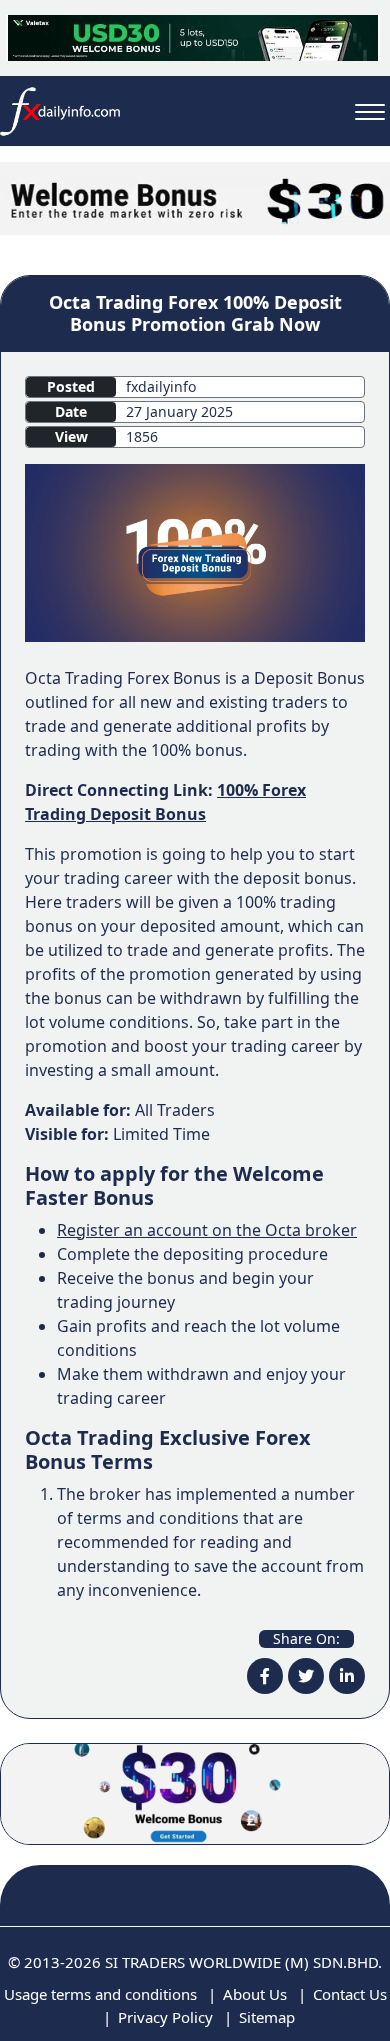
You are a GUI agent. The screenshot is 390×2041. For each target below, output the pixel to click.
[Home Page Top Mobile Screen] (195, 197)
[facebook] (265, 1676)
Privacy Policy (165, 2017)
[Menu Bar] (370, 111)
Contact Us (350, 1994)
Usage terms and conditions (100, 1994)
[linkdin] (347, 1676)
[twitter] (306, 1676)
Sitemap (267, 2017)
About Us (255, 1994)
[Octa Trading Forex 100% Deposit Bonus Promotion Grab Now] (195, 551)
